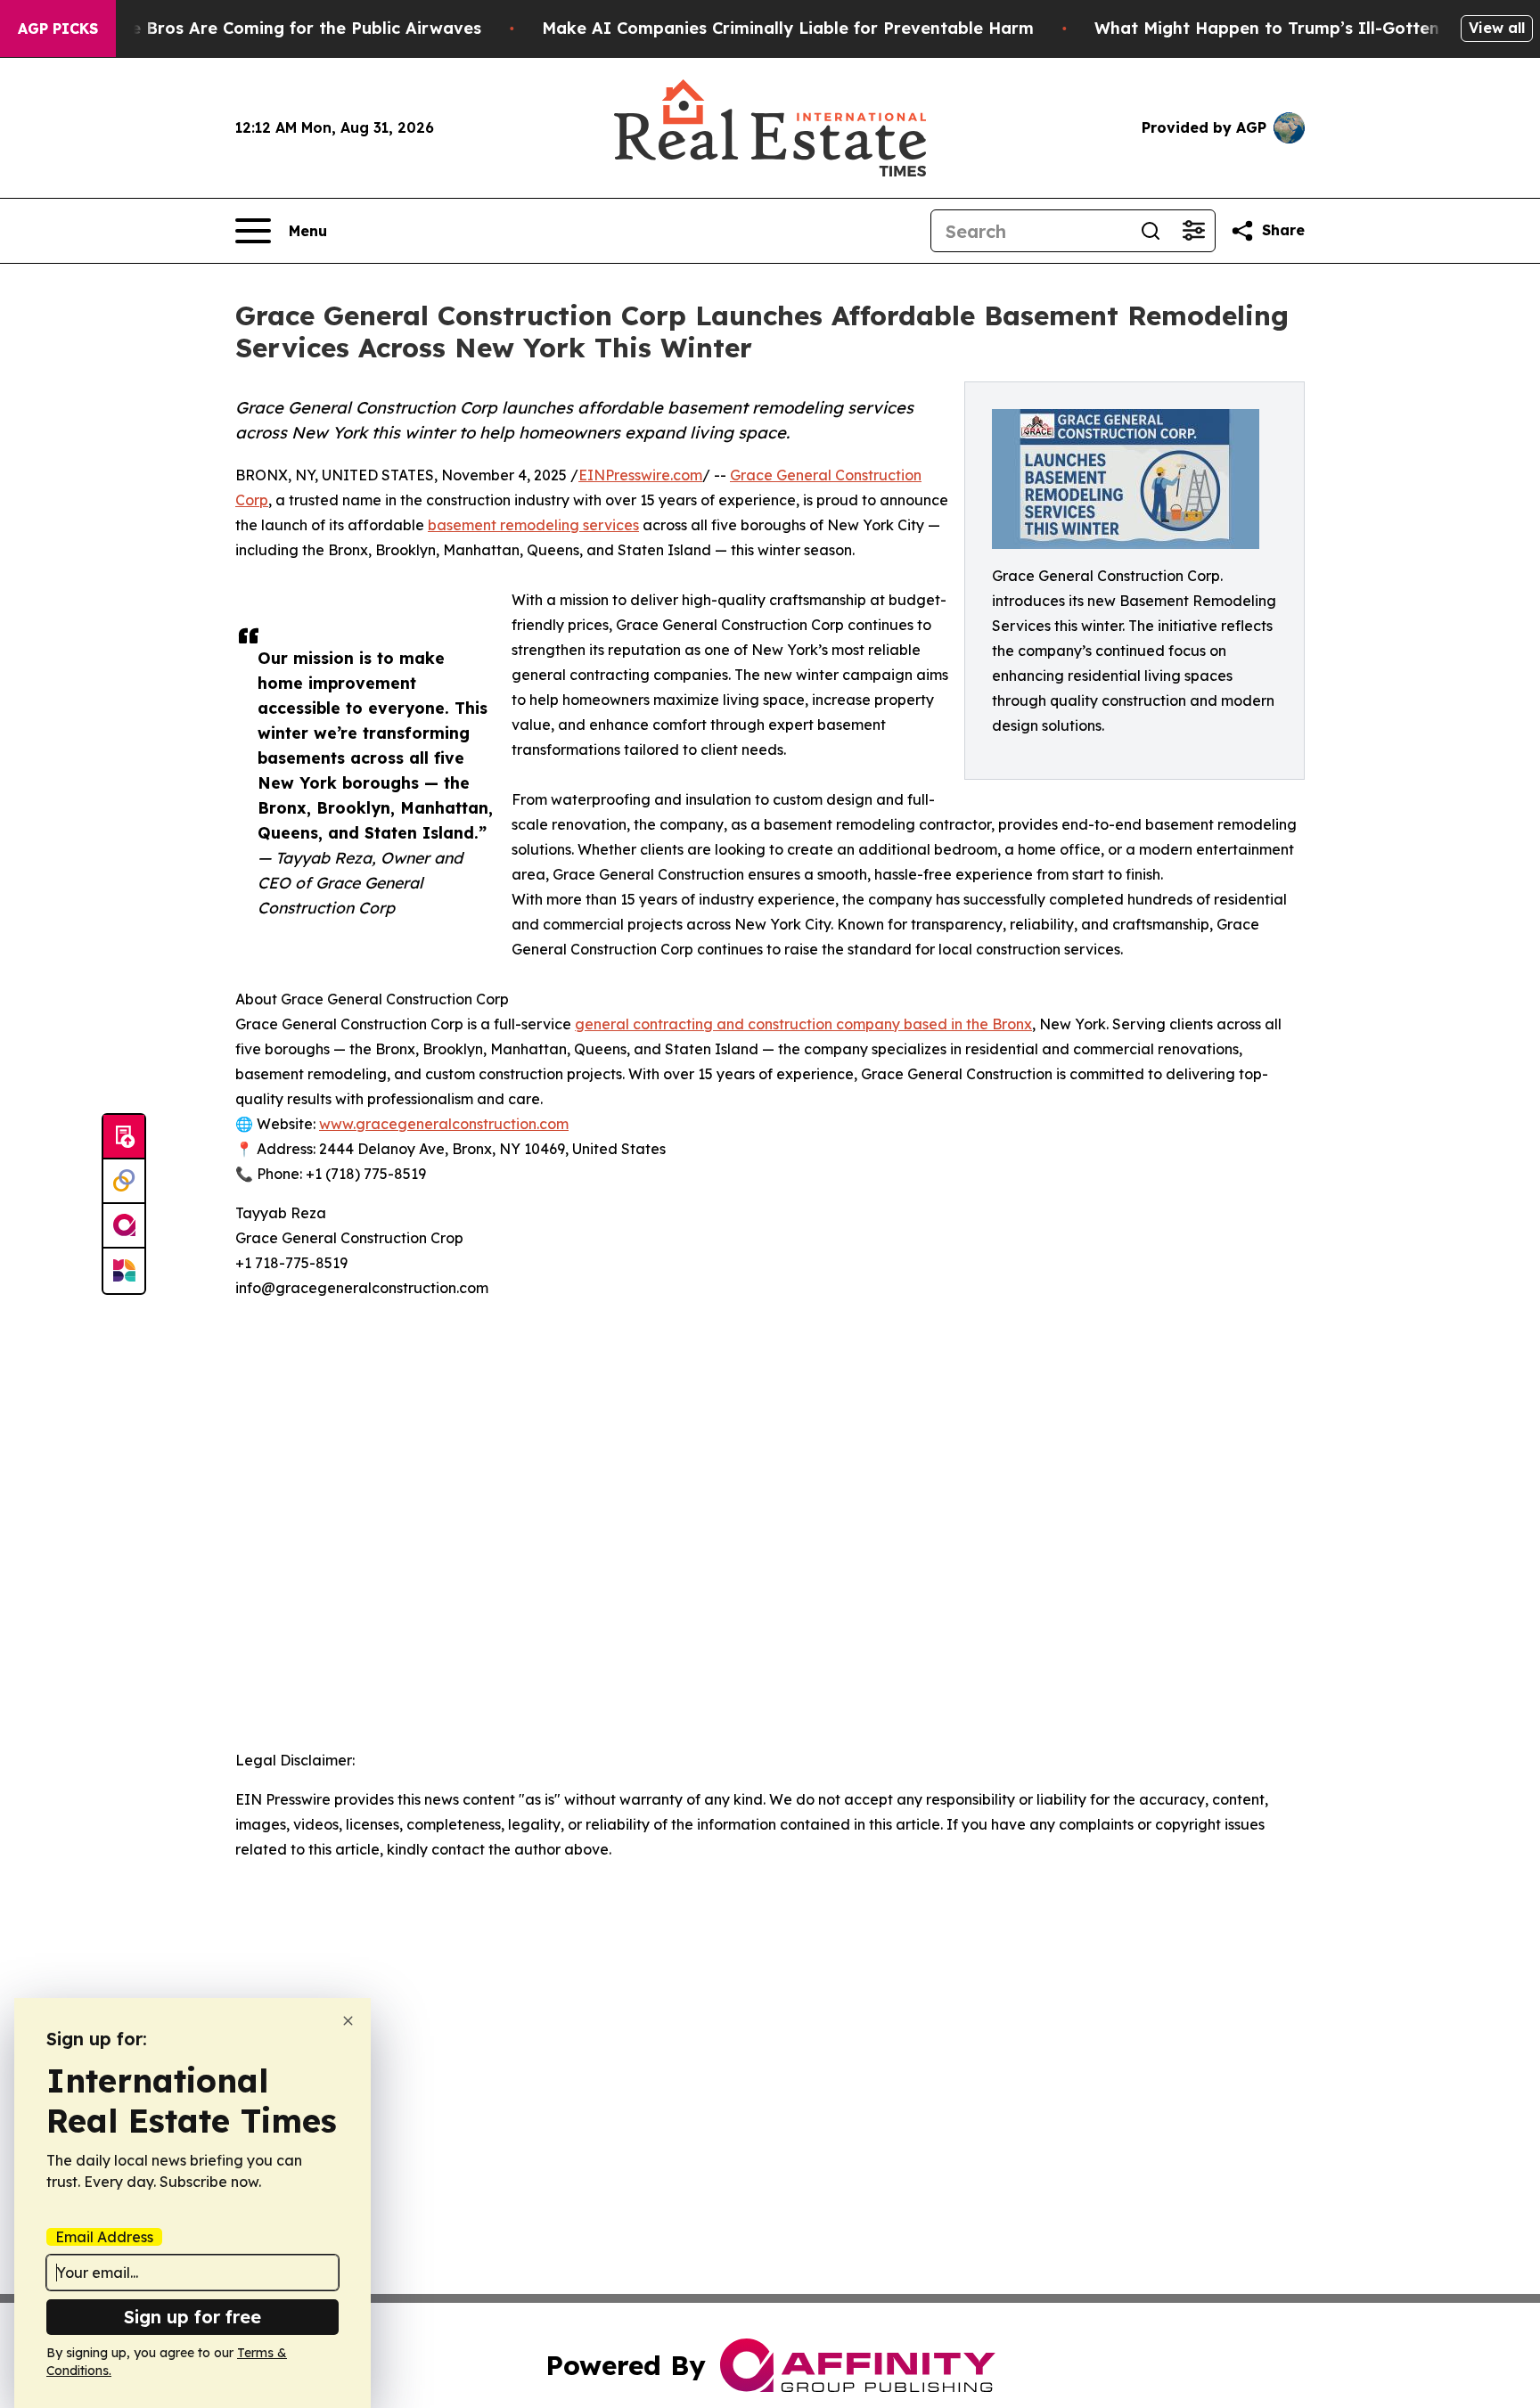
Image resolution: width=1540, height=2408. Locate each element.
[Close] (348, 2021)
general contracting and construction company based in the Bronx (803, 1024)
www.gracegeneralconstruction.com (444, 1124)
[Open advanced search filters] (1193, 231)
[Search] (1151, 231)
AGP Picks (58, 29)
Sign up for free (192, 2317)
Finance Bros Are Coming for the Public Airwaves (279, 28)
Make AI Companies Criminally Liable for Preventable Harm (788, 28)
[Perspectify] (124, 1182)
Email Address (104, 2237)
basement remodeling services (533, 525)
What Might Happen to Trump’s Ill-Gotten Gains (1292, 28)
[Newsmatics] (124, 1271)
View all (1497, 28)
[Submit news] (124, 1137)
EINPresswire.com (640, 475)
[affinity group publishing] (124, 1226)
